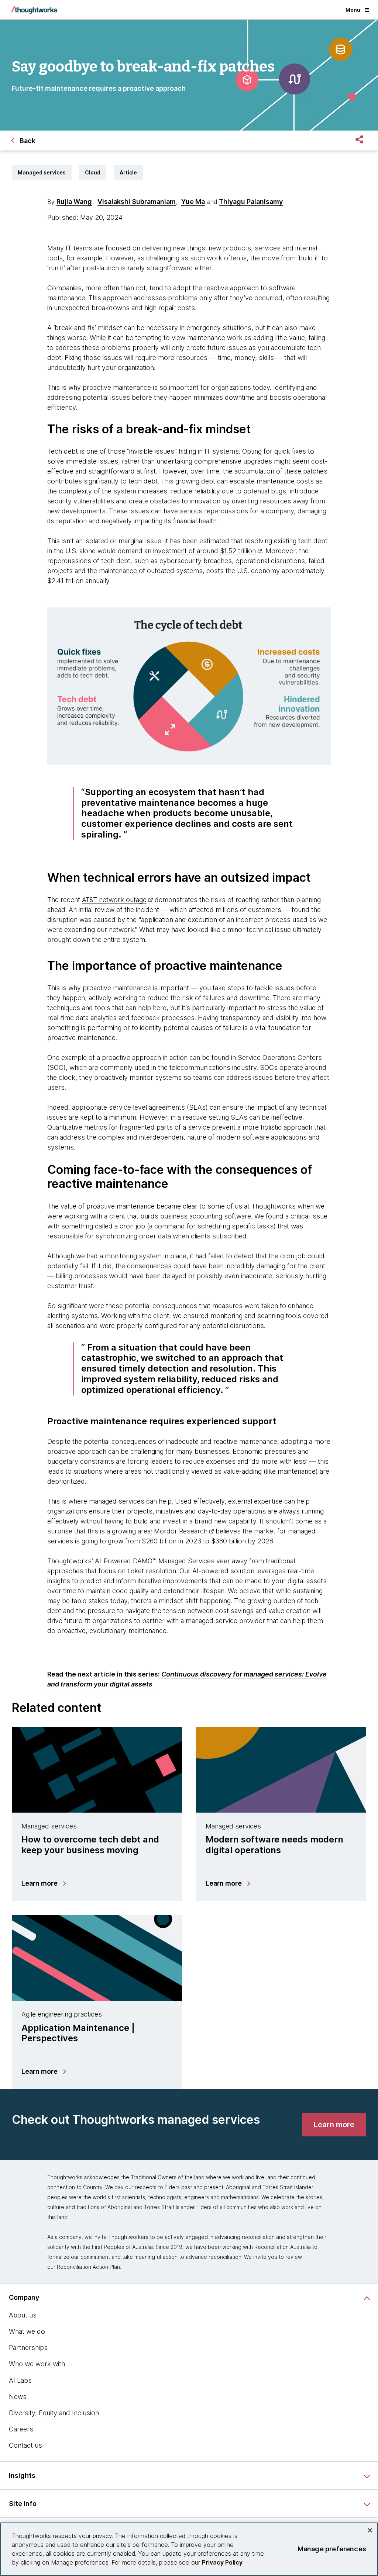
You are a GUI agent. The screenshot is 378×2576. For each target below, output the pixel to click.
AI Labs (20, 2380)
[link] (334, 2125)
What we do (27, 2331)
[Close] (370, 2530)
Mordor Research (181, 1531)
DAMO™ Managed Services (174, 1561)
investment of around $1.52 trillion (205, 551)
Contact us (25, 2445)
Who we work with (37, 2364)
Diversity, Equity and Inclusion (54, 2413)
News (18, 2397)
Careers (21, 2429)
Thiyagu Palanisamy (251, 202)
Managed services (42, 172)
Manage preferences (332, 2549)
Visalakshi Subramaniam (137, 202)
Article (128, 172)
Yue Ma (193, 202)
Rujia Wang (74, 202)
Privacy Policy (222, 2562)
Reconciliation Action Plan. (89, 2267)
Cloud (93, 172)
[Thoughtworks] (34, 10)
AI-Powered (114, 1561)
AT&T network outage (114, 900)
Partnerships (28, 2348)
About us (23, 2315)
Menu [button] (353, 10)
